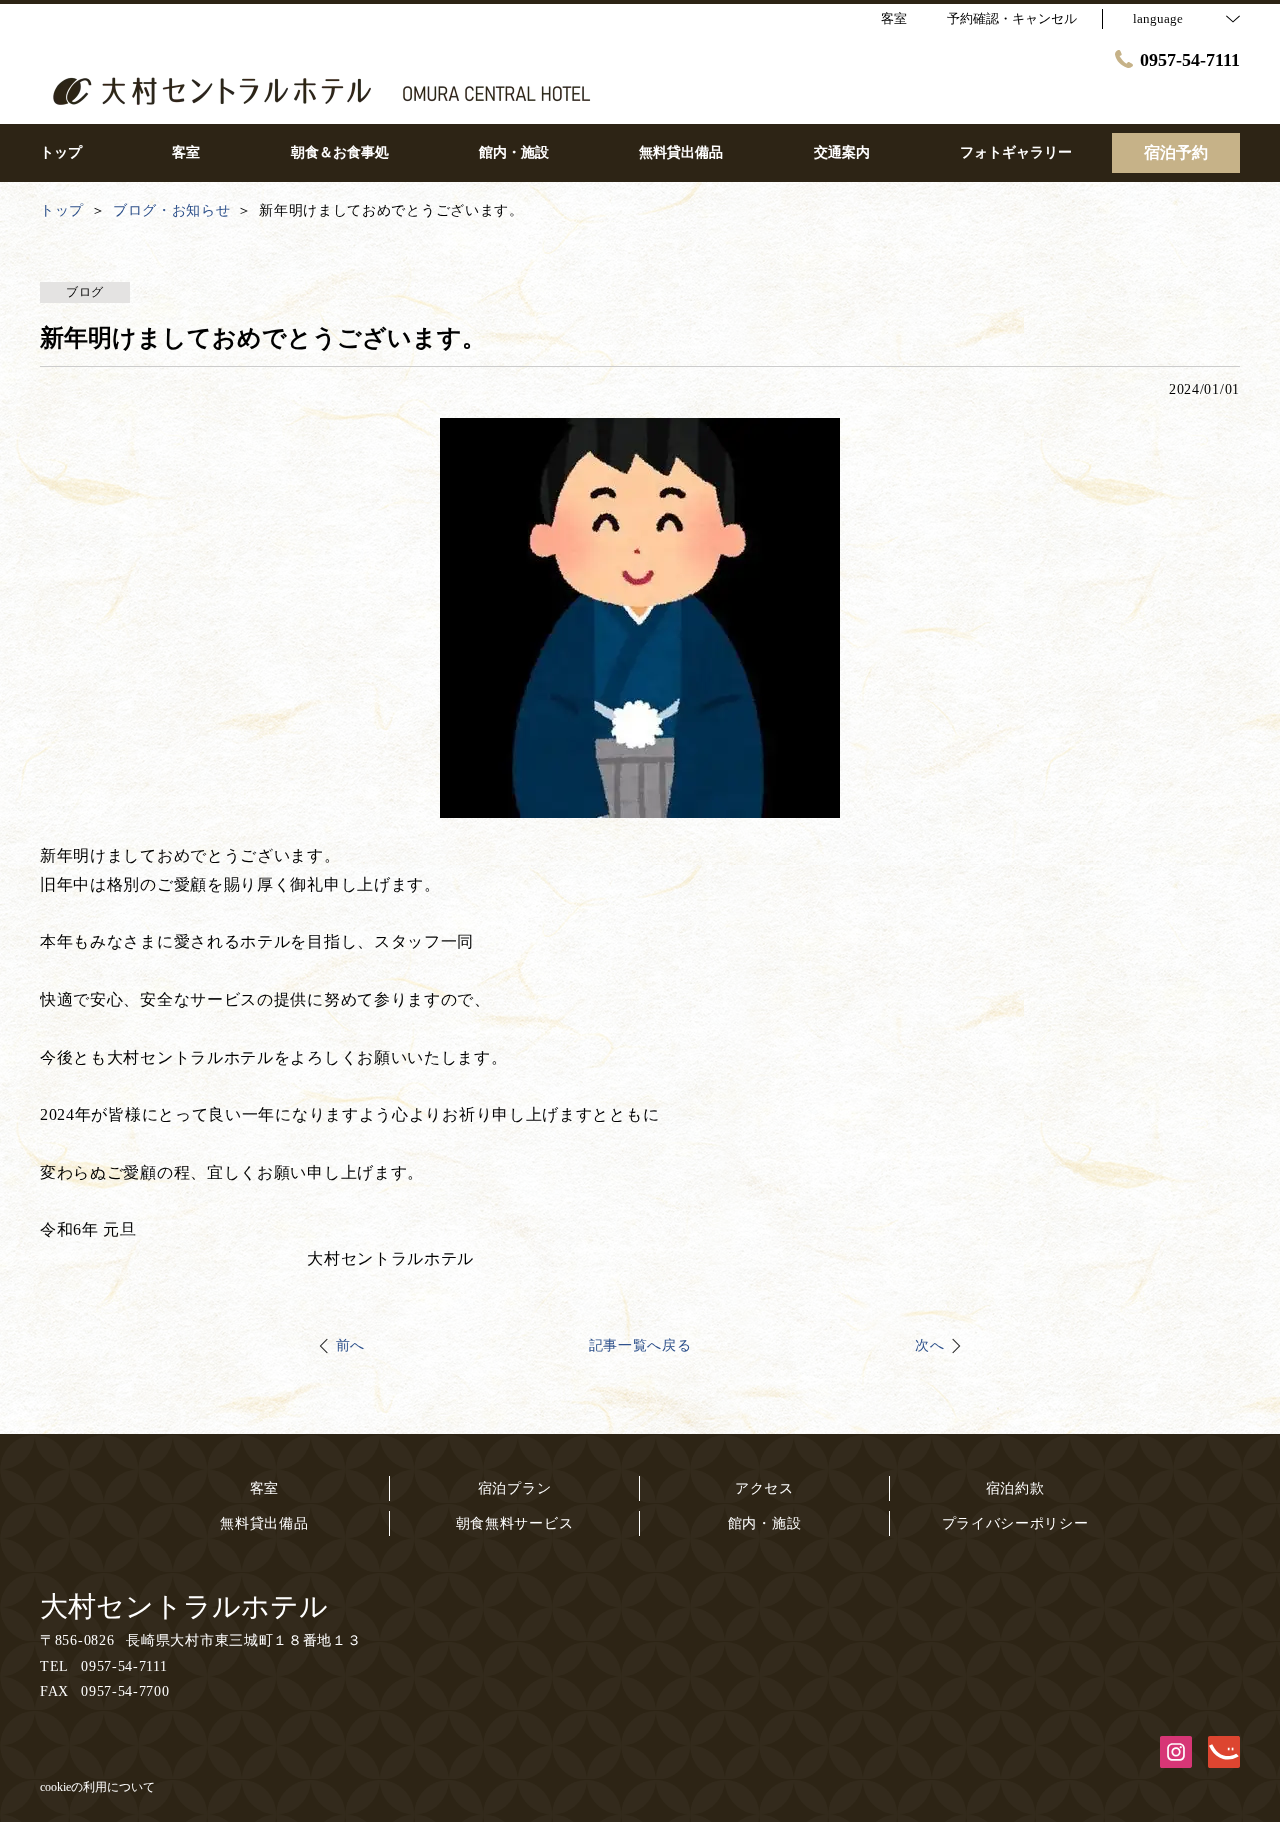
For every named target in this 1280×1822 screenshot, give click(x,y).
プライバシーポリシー (1015, 1523)
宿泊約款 (1015, 1488)
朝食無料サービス (515, 1523)
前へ (350, 1345)
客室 (264, 1488)
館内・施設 (765, 1523)
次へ (929, 1345)
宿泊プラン (515, 1488)
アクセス (764, 1488)
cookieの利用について (97, 1787)
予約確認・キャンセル (1012, 18)
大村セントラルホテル (184, 1606)
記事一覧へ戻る (640, 1345)
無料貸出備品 (264, 1523)
